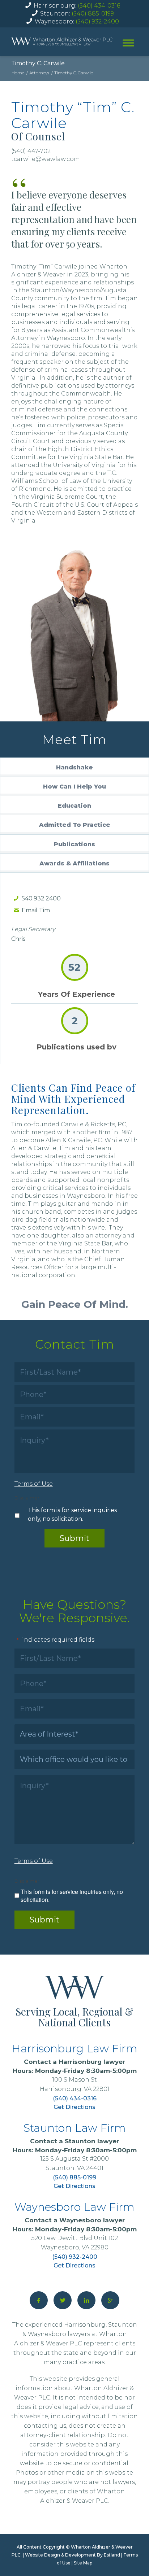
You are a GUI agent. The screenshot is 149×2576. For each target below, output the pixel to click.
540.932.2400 (41, 898)
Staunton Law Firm (75, 2128)
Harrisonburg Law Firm (74, 2049)
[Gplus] (110, 2300)
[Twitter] (63, 2300)
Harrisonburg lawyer (92, 2062)
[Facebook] (39, 2300)
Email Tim (36, 910)
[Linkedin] (86, 2300)
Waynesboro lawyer (92, 2220)
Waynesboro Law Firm (74, 2207)
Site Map (83, 2563)
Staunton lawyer (92, 2141)
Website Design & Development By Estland (73, 2555)
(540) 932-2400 (97, 21)
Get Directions (74, 2107)
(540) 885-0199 (93, 14)
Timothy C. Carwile (38, 63)
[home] (62, 42)
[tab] (74, 767)
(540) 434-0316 (99, 6)
